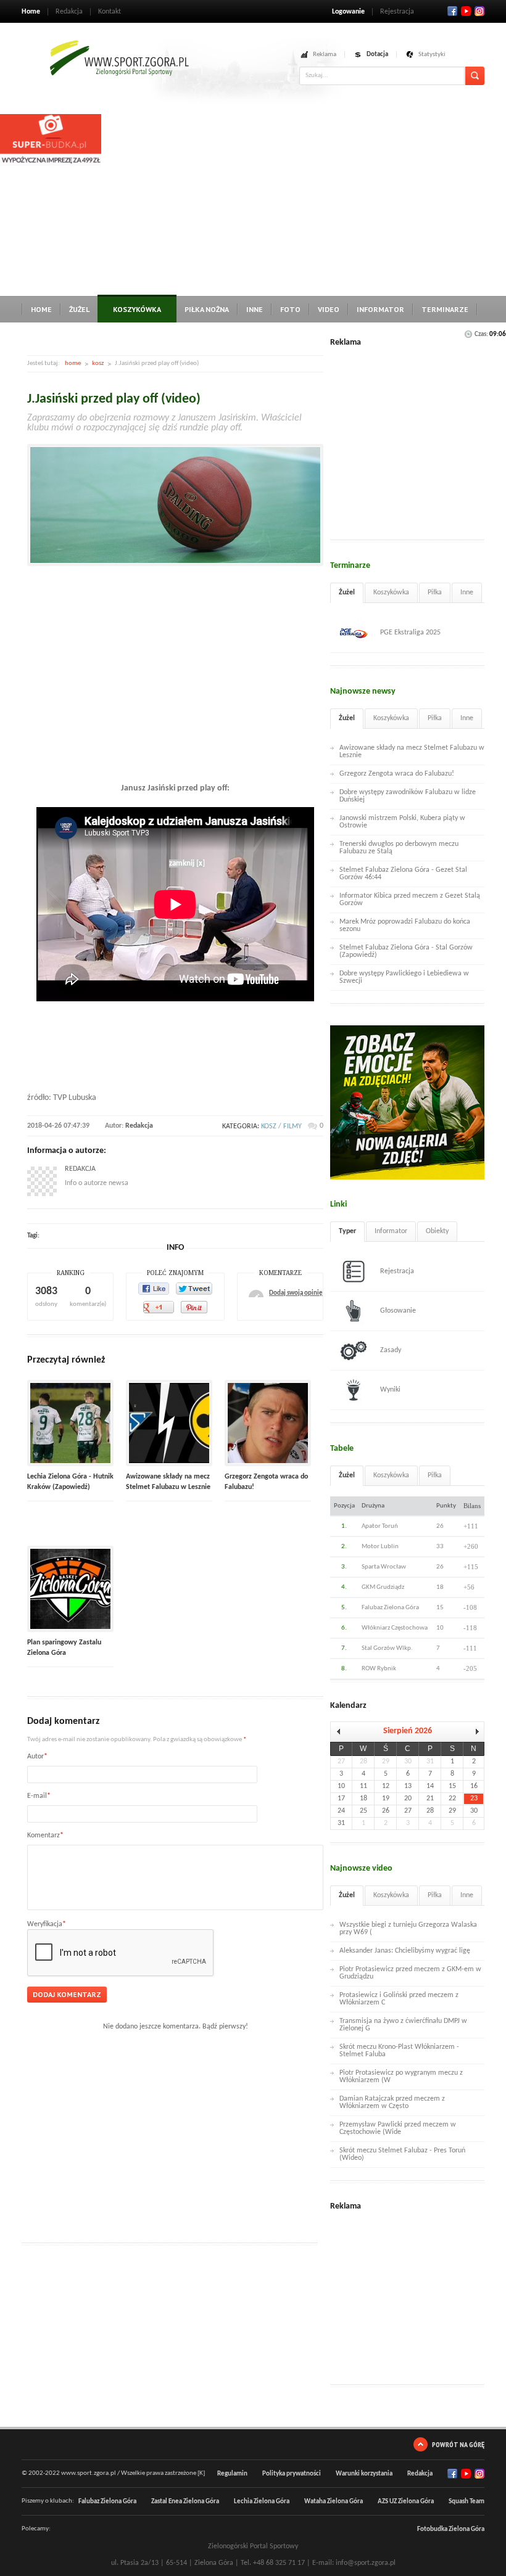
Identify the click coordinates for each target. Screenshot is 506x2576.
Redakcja (69, 12)
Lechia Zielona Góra (262, 2502)
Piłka (435, 593)
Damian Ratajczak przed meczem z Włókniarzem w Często (392, 2102)
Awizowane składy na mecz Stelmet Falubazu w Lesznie (412, 752)
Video (329, 309)
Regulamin (232, 2474)
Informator (380, 309)
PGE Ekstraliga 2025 (410, 633)
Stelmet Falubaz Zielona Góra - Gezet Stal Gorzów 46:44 (403, 874)
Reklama (325, 55)
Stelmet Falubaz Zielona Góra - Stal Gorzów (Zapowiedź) (406, 951)
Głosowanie (398, 1311)
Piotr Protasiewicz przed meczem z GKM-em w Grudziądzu (410, 1973)
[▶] (474, 1732)
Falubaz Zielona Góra (107, 2502)
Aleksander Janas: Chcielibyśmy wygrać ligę (405, 1951)
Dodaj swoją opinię (296, 1293)
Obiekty (437, 1231)
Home (31, 12)
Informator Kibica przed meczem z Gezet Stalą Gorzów (410, 900)
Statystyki (432, 55)
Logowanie (348, 12)
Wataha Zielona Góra (334, 2502)
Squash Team (467, 2502)
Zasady (391, 1350)
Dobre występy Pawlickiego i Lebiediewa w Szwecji (404, 977)
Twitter (466, 11)
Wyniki (390, 1390)
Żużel (79, 309)
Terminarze (445, 309)
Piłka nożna (207, 309)
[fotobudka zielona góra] (51, 164)
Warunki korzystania (364, 2474)
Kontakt (110, 12)
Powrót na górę (458, 2444)
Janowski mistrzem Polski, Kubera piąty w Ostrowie (402, 822)
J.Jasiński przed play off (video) (114, 399)
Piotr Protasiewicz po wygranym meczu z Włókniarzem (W (401, 2077)
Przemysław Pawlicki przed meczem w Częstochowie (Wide (398, 2128)
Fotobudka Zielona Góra (451, 2529)
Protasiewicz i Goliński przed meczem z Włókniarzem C (399, 1999)
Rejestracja (397, 12)
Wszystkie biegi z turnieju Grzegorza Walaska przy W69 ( (408, 1929)
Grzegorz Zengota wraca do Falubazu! (397, 774)
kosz (98, 363)
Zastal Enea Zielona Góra (185, 2502)
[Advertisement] (304, 200)
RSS (479, 11)
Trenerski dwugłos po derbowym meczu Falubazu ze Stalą (399, 848)
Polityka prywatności (292, 2474)
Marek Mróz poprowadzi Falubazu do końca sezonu (405, 925)
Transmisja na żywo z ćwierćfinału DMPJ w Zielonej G (403, 2025)
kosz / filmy (281, 1126)
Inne (255, 309)
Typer (347, 1231)
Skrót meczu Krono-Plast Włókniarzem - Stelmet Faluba (399, 2051)
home (73, 363)
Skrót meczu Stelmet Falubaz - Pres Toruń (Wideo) (402, 2154)
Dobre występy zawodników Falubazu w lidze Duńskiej (408, 796)
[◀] (341, 1732)
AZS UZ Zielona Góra (406, 2502)
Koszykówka (137, 309)
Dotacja (377, 55)
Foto (290, 309)
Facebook (452, 11)
